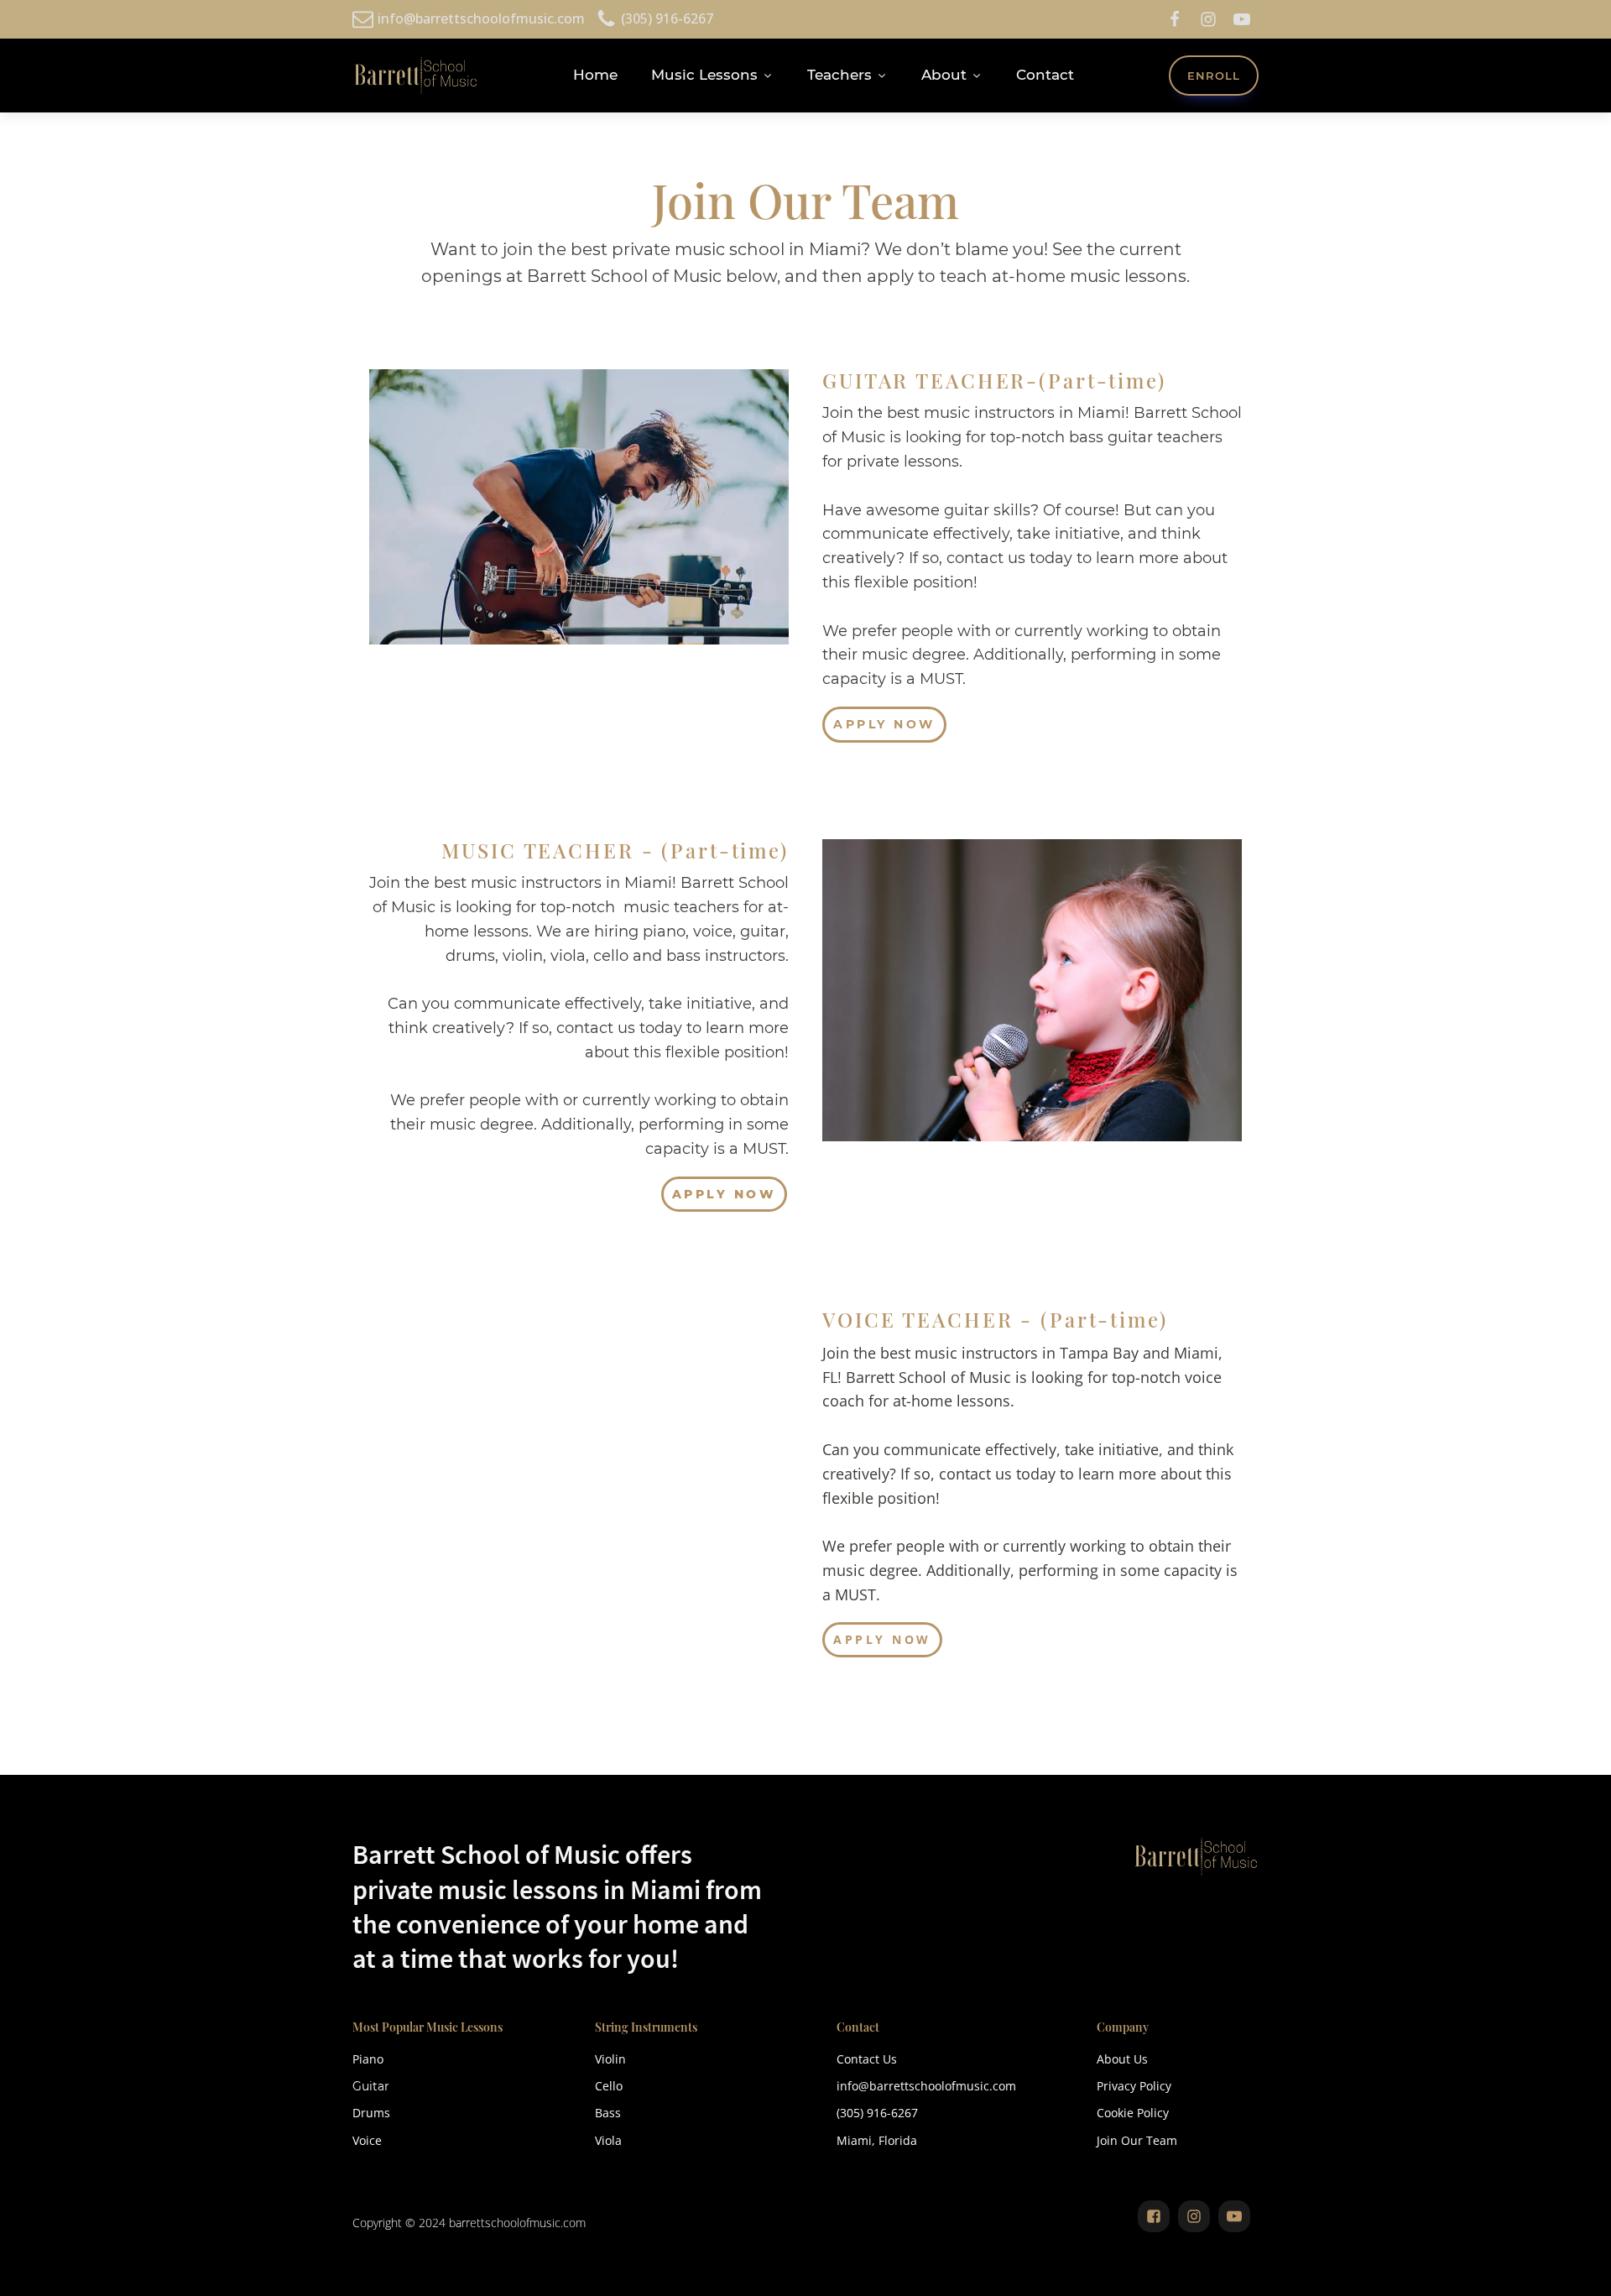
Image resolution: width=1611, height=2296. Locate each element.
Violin (610, 2059)
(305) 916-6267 (877, 2113)
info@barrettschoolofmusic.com (926, 2086)
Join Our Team (1137, 2140)
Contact (1045, 75)
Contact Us (867, 2059)
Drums (371, 2113)
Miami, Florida (877, 2140)
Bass (608, 2113)
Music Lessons (704, 75)
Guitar (371, 2086)
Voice (367, 2140)
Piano (368, 2059)
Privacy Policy (1134, 2086)
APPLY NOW (884, 724)
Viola (608, 2140)
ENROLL (1214, 76)
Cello (609, 2086)
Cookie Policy (1133, 2113)
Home (595, 75)
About (944, 75)
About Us (1122, 2059)
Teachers (839, 75)
